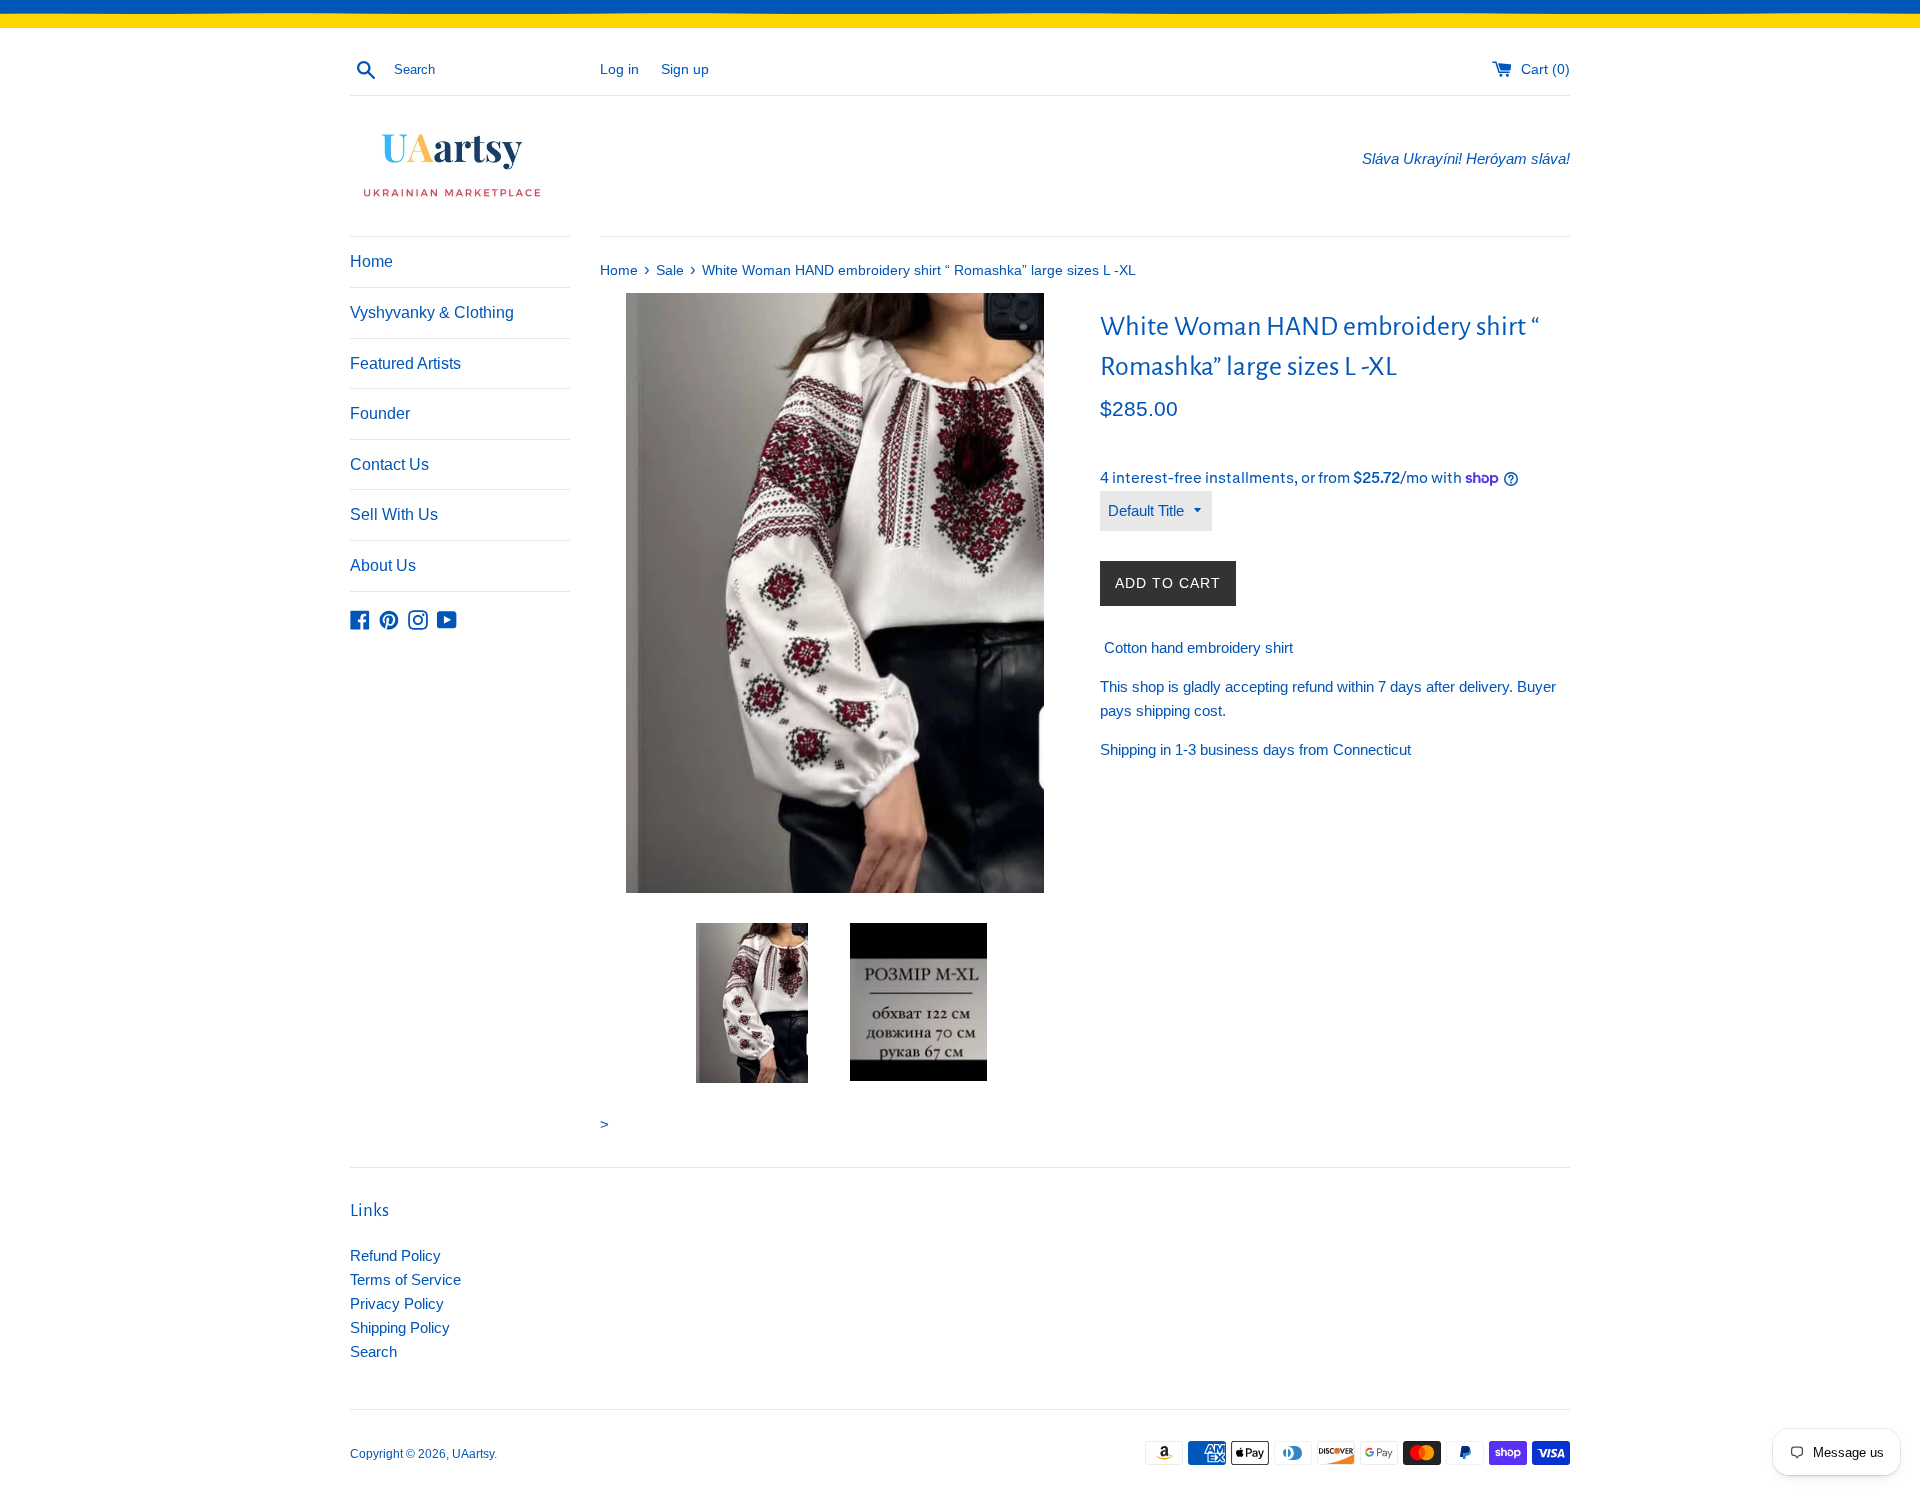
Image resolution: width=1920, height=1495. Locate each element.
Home (371, 261)
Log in (619, 69)
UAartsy (473, 1454)
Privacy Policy (397, 1303)
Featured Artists (405, 363)
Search (373, 1351)
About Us (383, 565)
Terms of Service (405, 1279)
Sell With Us (394, 514)
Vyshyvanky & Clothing (432, 312)
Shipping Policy (400, 1327)
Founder (380, 413)
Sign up (685, 69)
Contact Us (389, 464)
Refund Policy (395, 1255)
